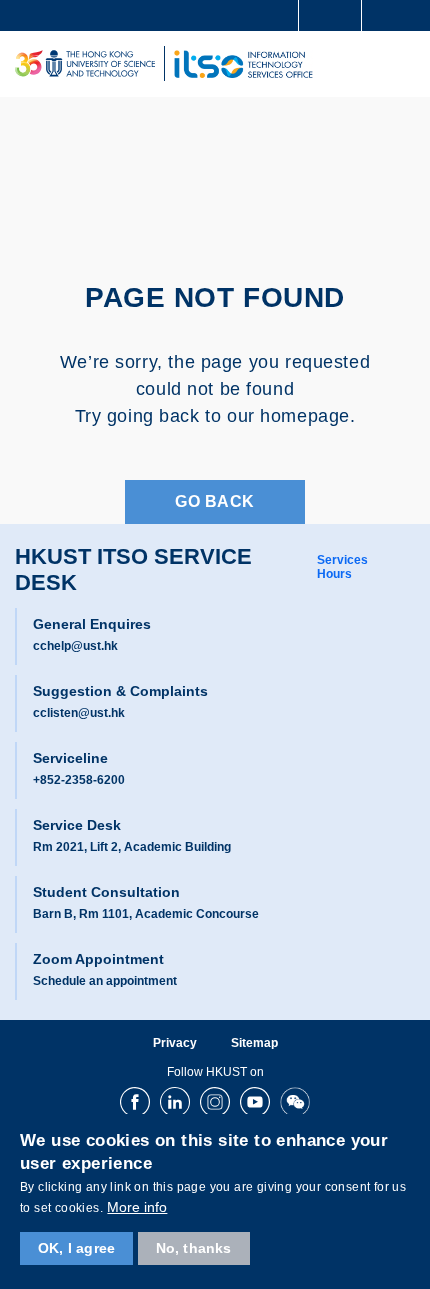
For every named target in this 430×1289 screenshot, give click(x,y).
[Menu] (406, 63)
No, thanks (194, 1248)
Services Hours (342, 567)
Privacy (175, 1043)
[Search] (400, 14)
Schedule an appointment (105, 981)
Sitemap (254, 1043)
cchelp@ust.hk (75, 646)
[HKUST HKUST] (85, 63)
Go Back (215, 501)
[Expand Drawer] (330, 15)
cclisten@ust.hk (79, 713)
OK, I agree (76, 1248)
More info (137, 1207)
